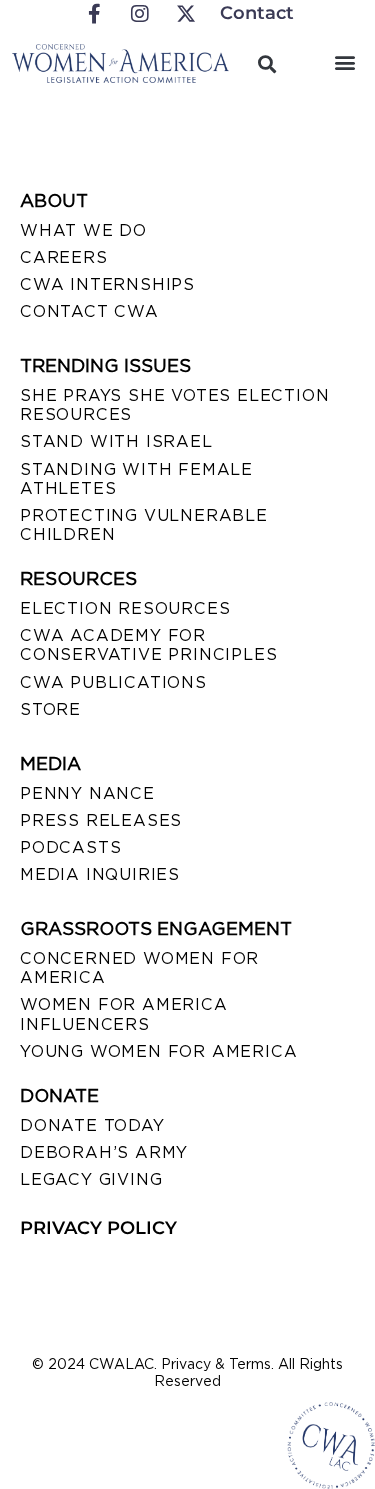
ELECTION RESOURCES (125, 608)
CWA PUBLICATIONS (113, 682)
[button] (344, 61)
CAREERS (64, 257)
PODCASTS (70, 847)
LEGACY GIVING (91, 1179)
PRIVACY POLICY (98, 1228)
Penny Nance (87, 793)
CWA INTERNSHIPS (107, 284)
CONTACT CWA (89, 311)
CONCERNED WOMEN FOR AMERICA (139, 968)
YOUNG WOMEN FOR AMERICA (158, 1051)
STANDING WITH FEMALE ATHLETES (136, 479)
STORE (50, 709)
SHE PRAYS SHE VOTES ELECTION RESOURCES (174, 405)
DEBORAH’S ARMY (104, 1152)
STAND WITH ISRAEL (116, 441)
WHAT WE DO (83, 230)
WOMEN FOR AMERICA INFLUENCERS (124, 1014)
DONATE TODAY (92, 1125)
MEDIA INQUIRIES (100, 874)
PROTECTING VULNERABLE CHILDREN (144, 525)
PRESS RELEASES (101, 820)
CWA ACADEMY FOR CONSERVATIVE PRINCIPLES (148, 645)
